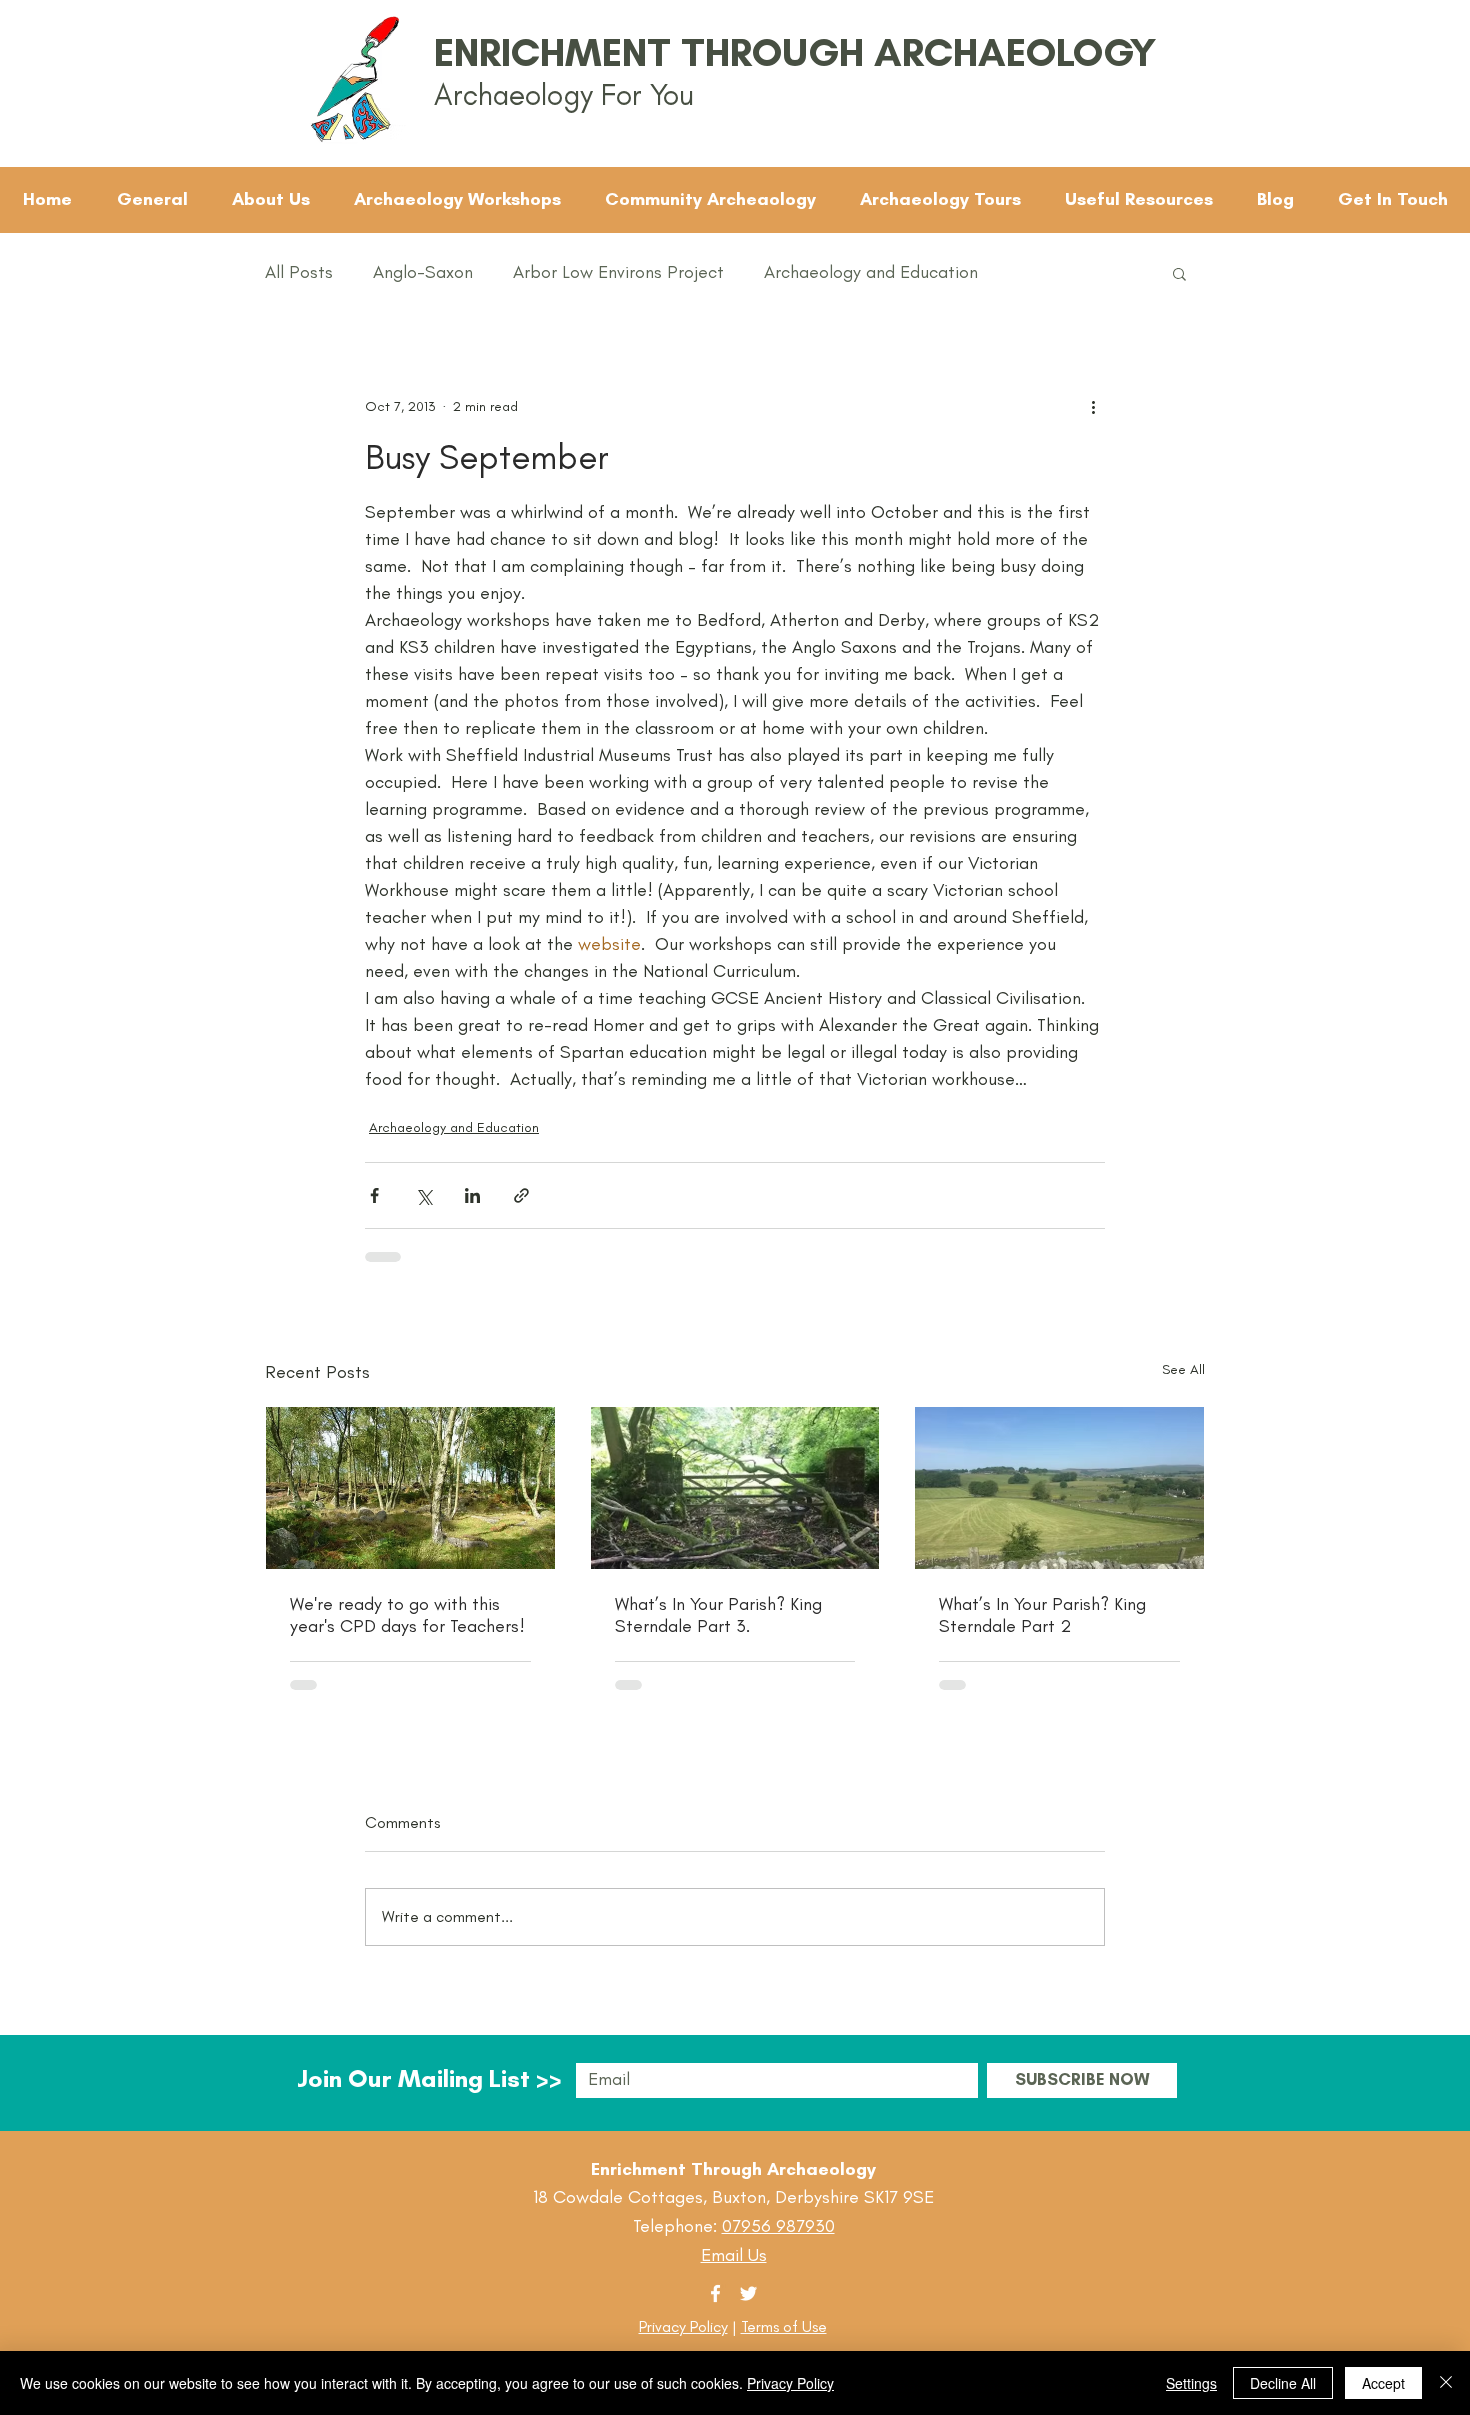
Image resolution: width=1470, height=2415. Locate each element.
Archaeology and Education (871, 272)
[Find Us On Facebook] (715, 2293)
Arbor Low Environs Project (618, 272)
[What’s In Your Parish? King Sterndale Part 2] (1059, 1488)
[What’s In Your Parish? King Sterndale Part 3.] (735, 1488)
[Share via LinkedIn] (472, 1195)
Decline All (1283, 2383)
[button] (1179, 273)
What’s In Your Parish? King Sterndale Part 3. (718, 1615)
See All (1183, 1369)
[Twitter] (748, 2293)
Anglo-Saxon (423, 272)
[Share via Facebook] (374, 1195)
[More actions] (1093, 406)
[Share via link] (521, 1195)
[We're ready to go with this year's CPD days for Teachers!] (410, 1488)
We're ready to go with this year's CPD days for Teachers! (407, 1615)
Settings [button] (1191, 2383)
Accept (1383, 2383)
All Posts (299, 272)
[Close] (1446, 2383)
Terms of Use (784, 2326)
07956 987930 (778, 2226)
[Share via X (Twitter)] (423, 1195)
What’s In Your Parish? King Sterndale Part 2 (1042, 1615)
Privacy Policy (683, 2326)
